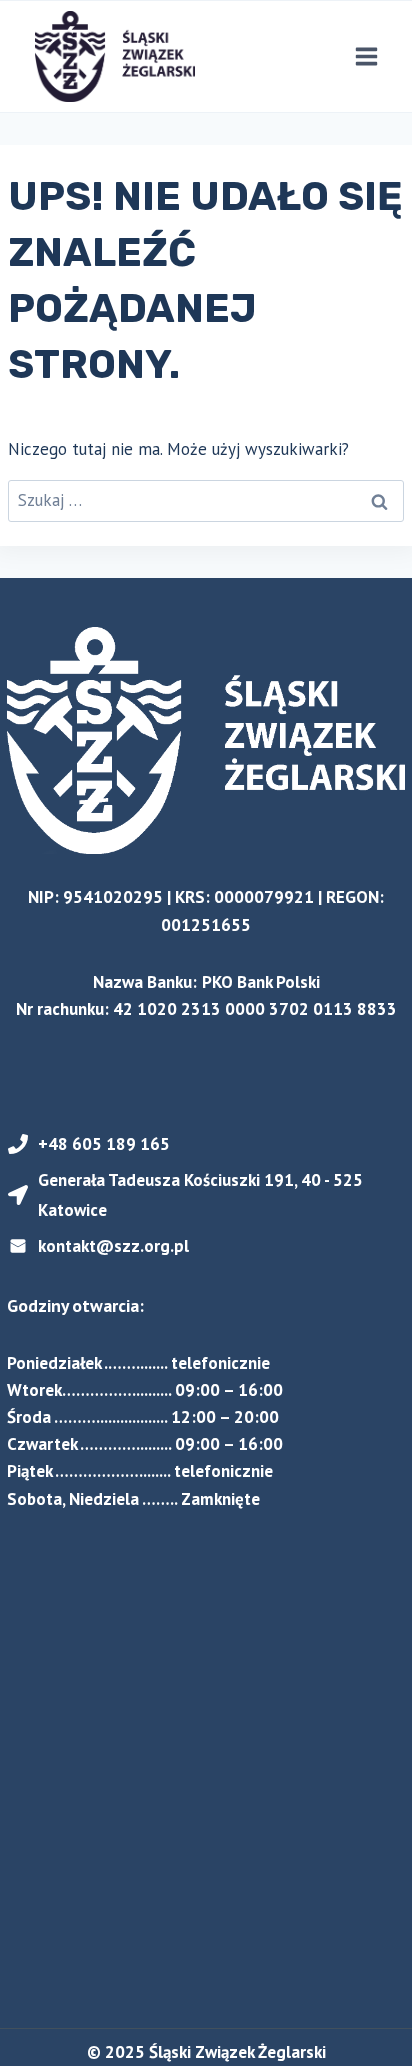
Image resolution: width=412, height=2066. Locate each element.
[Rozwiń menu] (366, 57)
